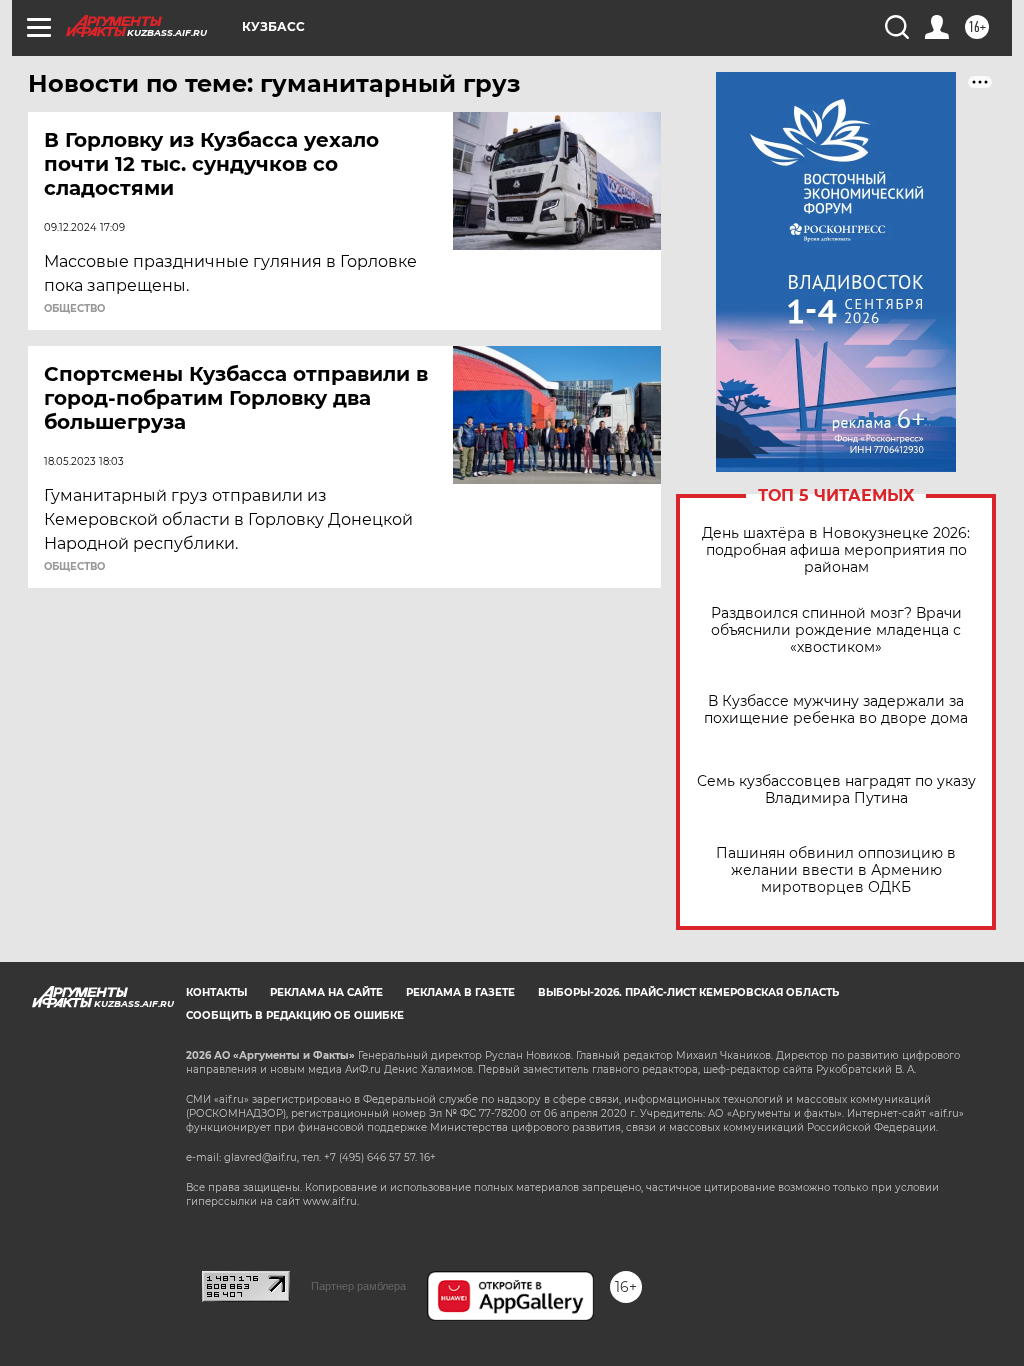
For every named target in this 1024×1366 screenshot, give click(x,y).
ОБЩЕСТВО (74, 309)
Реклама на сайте (326, 992)
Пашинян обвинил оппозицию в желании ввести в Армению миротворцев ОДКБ (836, 870)
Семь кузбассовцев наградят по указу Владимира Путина (836, 790)
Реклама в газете (460, 992)
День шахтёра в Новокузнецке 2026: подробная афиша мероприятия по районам (836, 550)
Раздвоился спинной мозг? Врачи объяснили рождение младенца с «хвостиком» (836, 630)
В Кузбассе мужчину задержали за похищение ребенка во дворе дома (836, 710)
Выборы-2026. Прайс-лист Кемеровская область (688, 992)
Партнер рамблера (358, 1286)
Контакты (216, 992)
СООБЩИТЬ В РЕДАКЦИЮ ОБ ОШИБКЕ (295, 1015)
